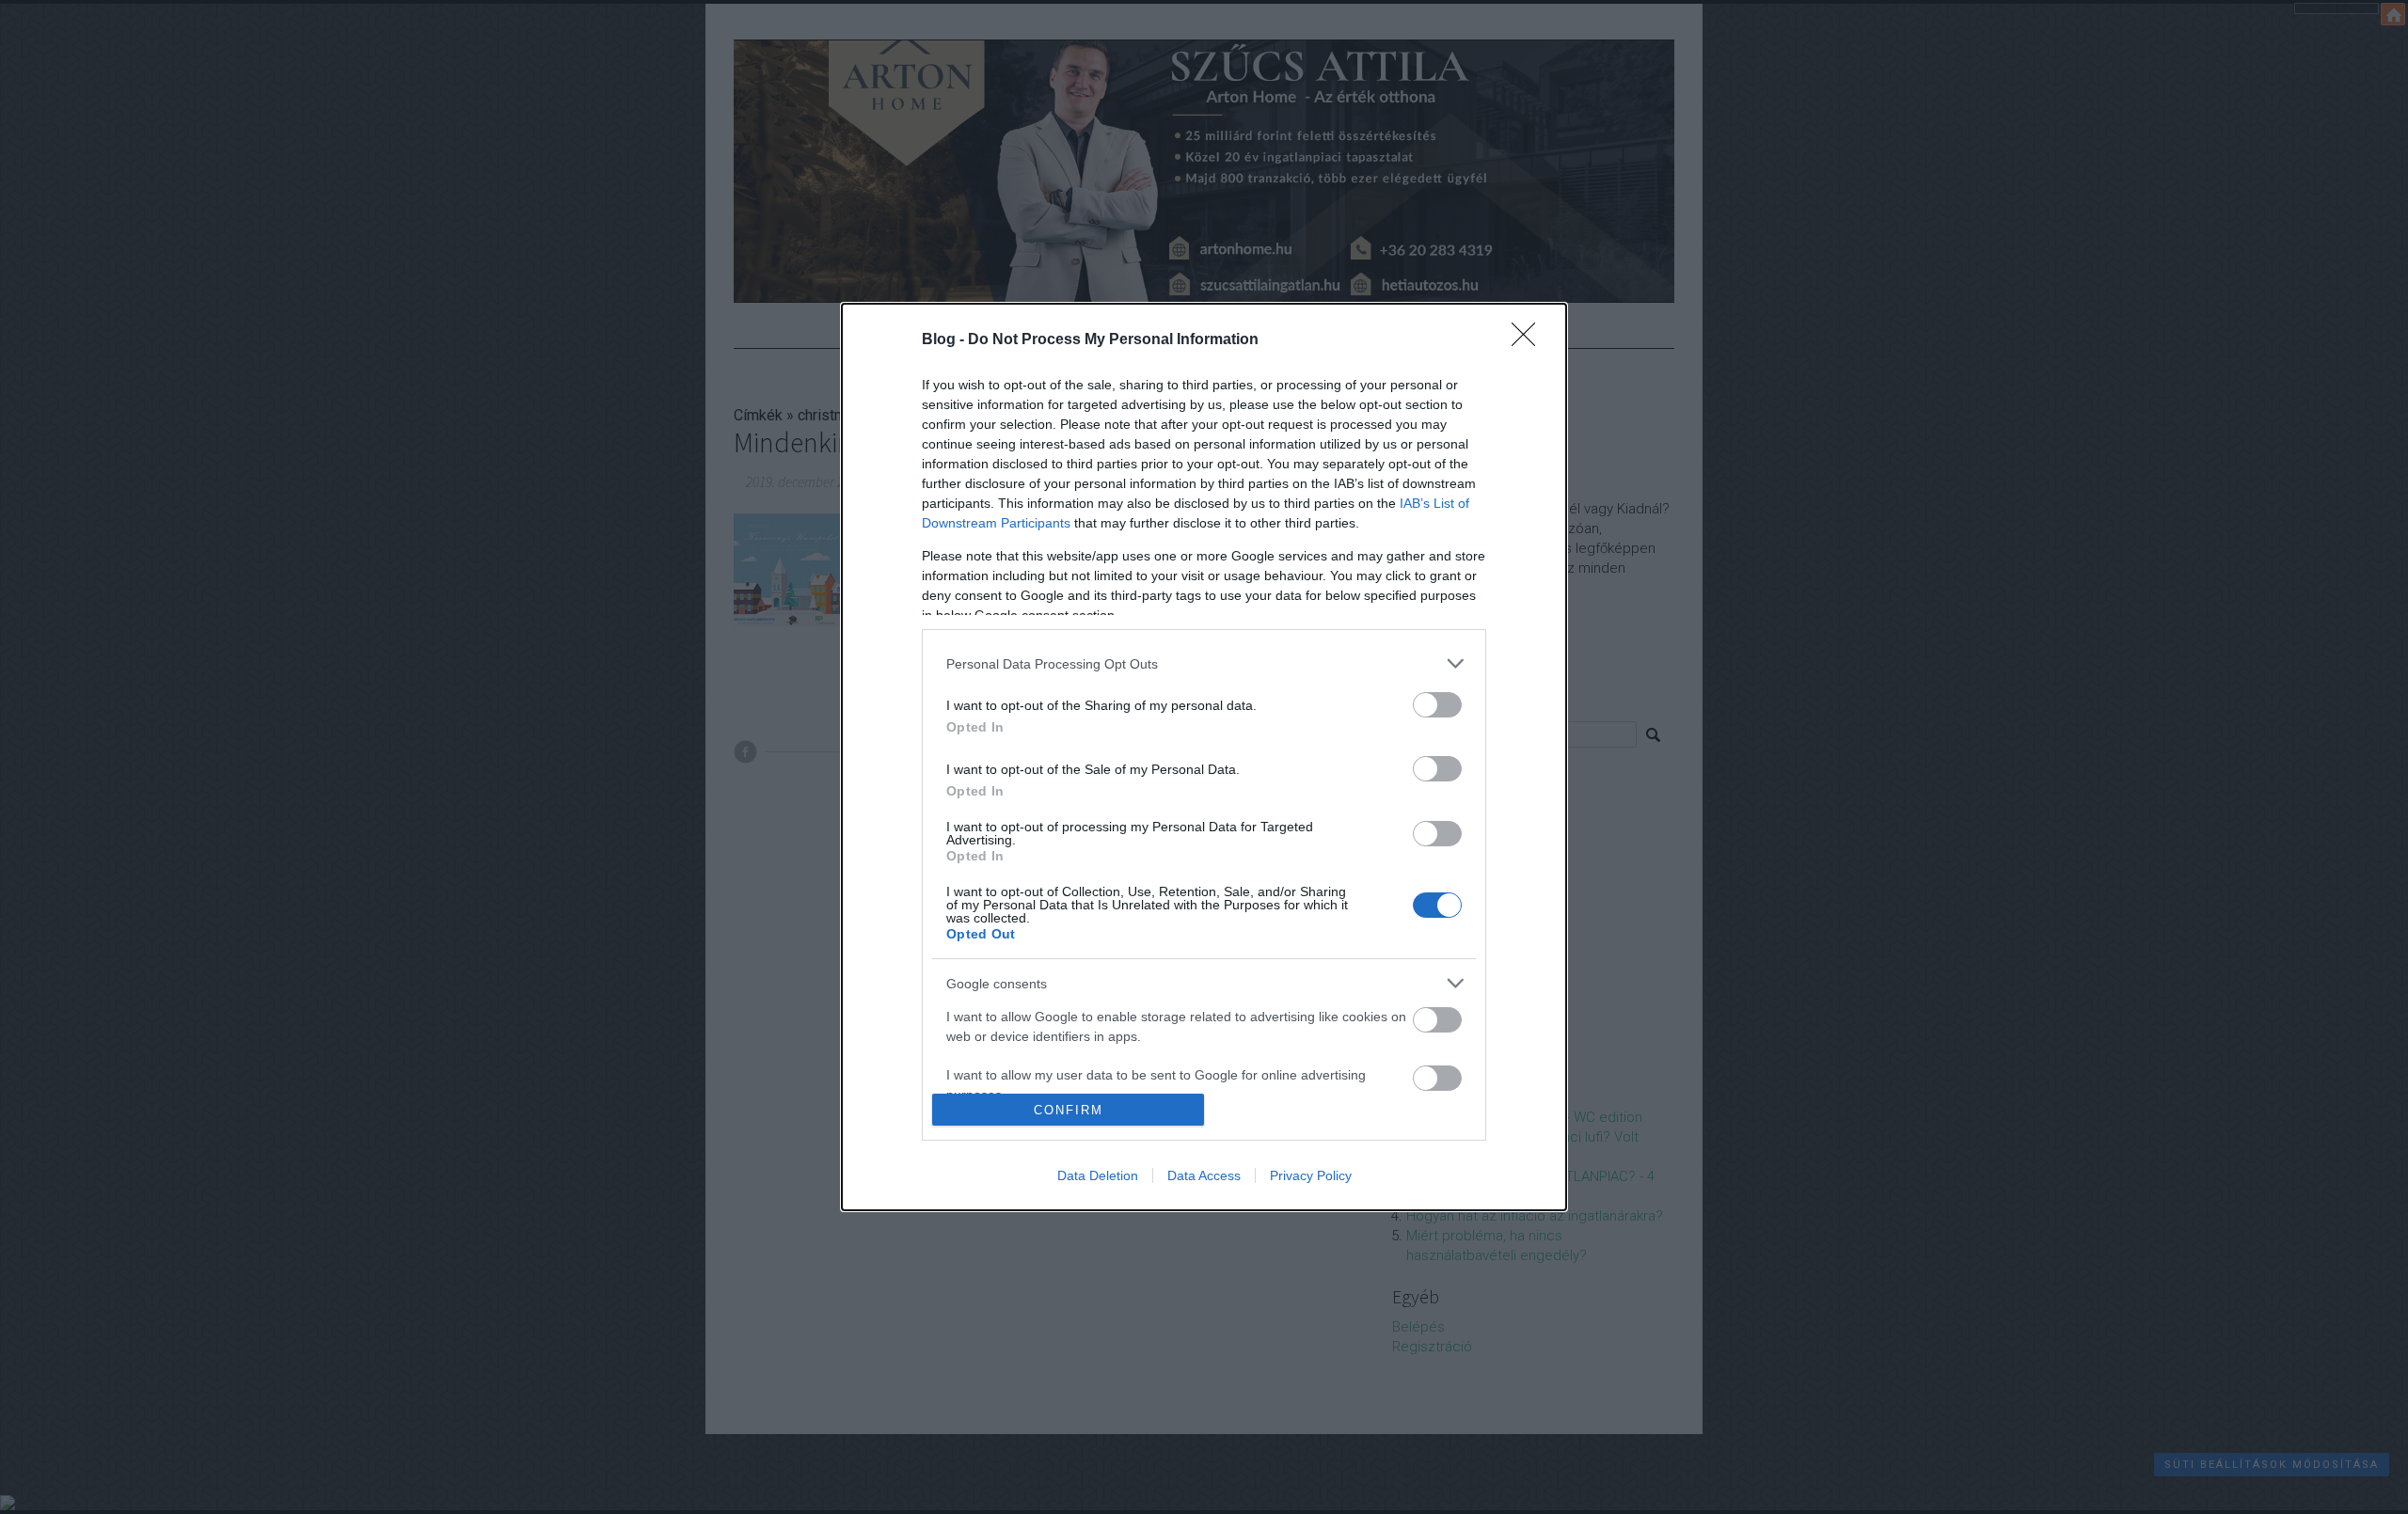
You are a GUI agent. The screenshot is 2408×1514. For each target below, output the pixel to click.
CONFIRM (1069, 1110)
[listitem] (1204, 663)
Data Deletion (1098, 1175)
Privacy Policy (1311, 1175)
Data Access (1204, 1175)
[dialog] (1204, 757)
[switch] (1437, 705)
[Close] (1529, 340)
